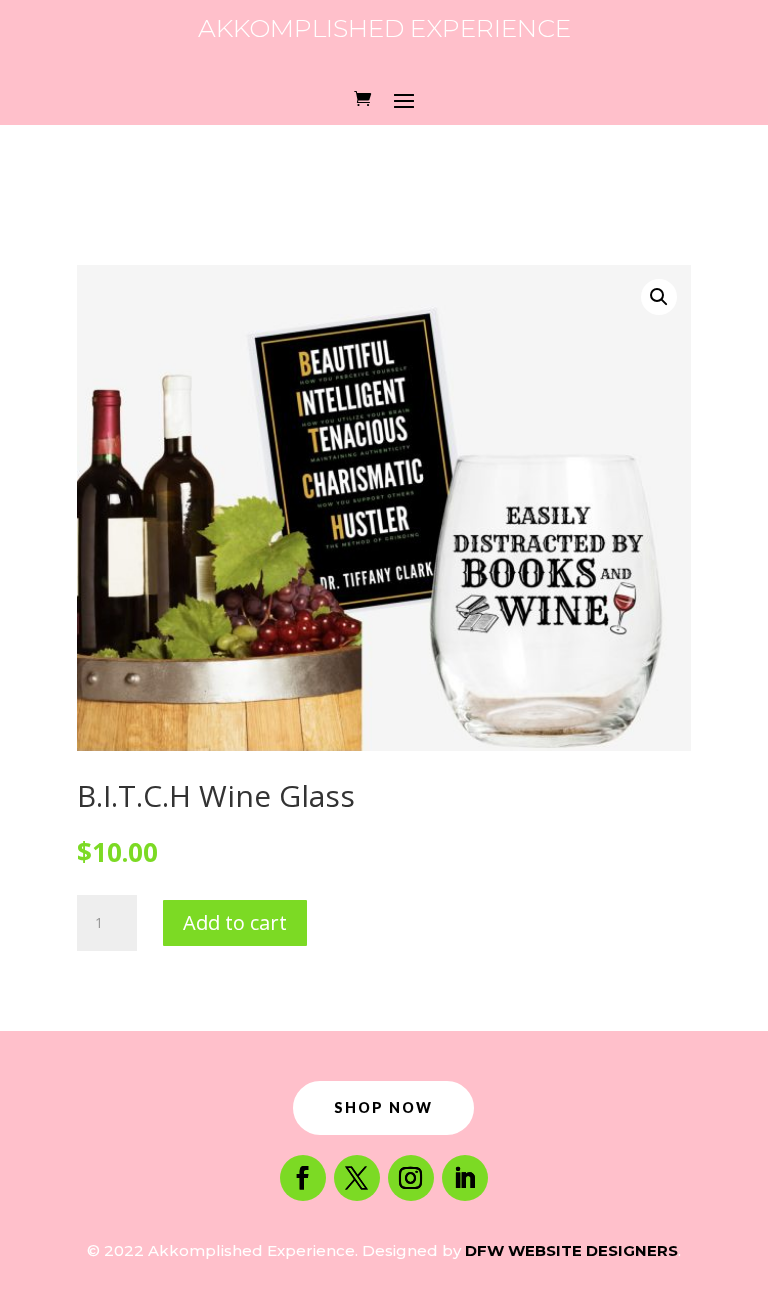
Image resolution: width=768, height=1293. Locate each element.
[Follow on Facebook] (303, 1178)
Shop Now (383, 1107)
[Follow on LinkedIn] (465, 1178)
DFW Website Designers (571, 1250)
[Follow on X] (357, 1178)
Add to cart (235, 922)
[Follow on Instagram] (411, 1178)
